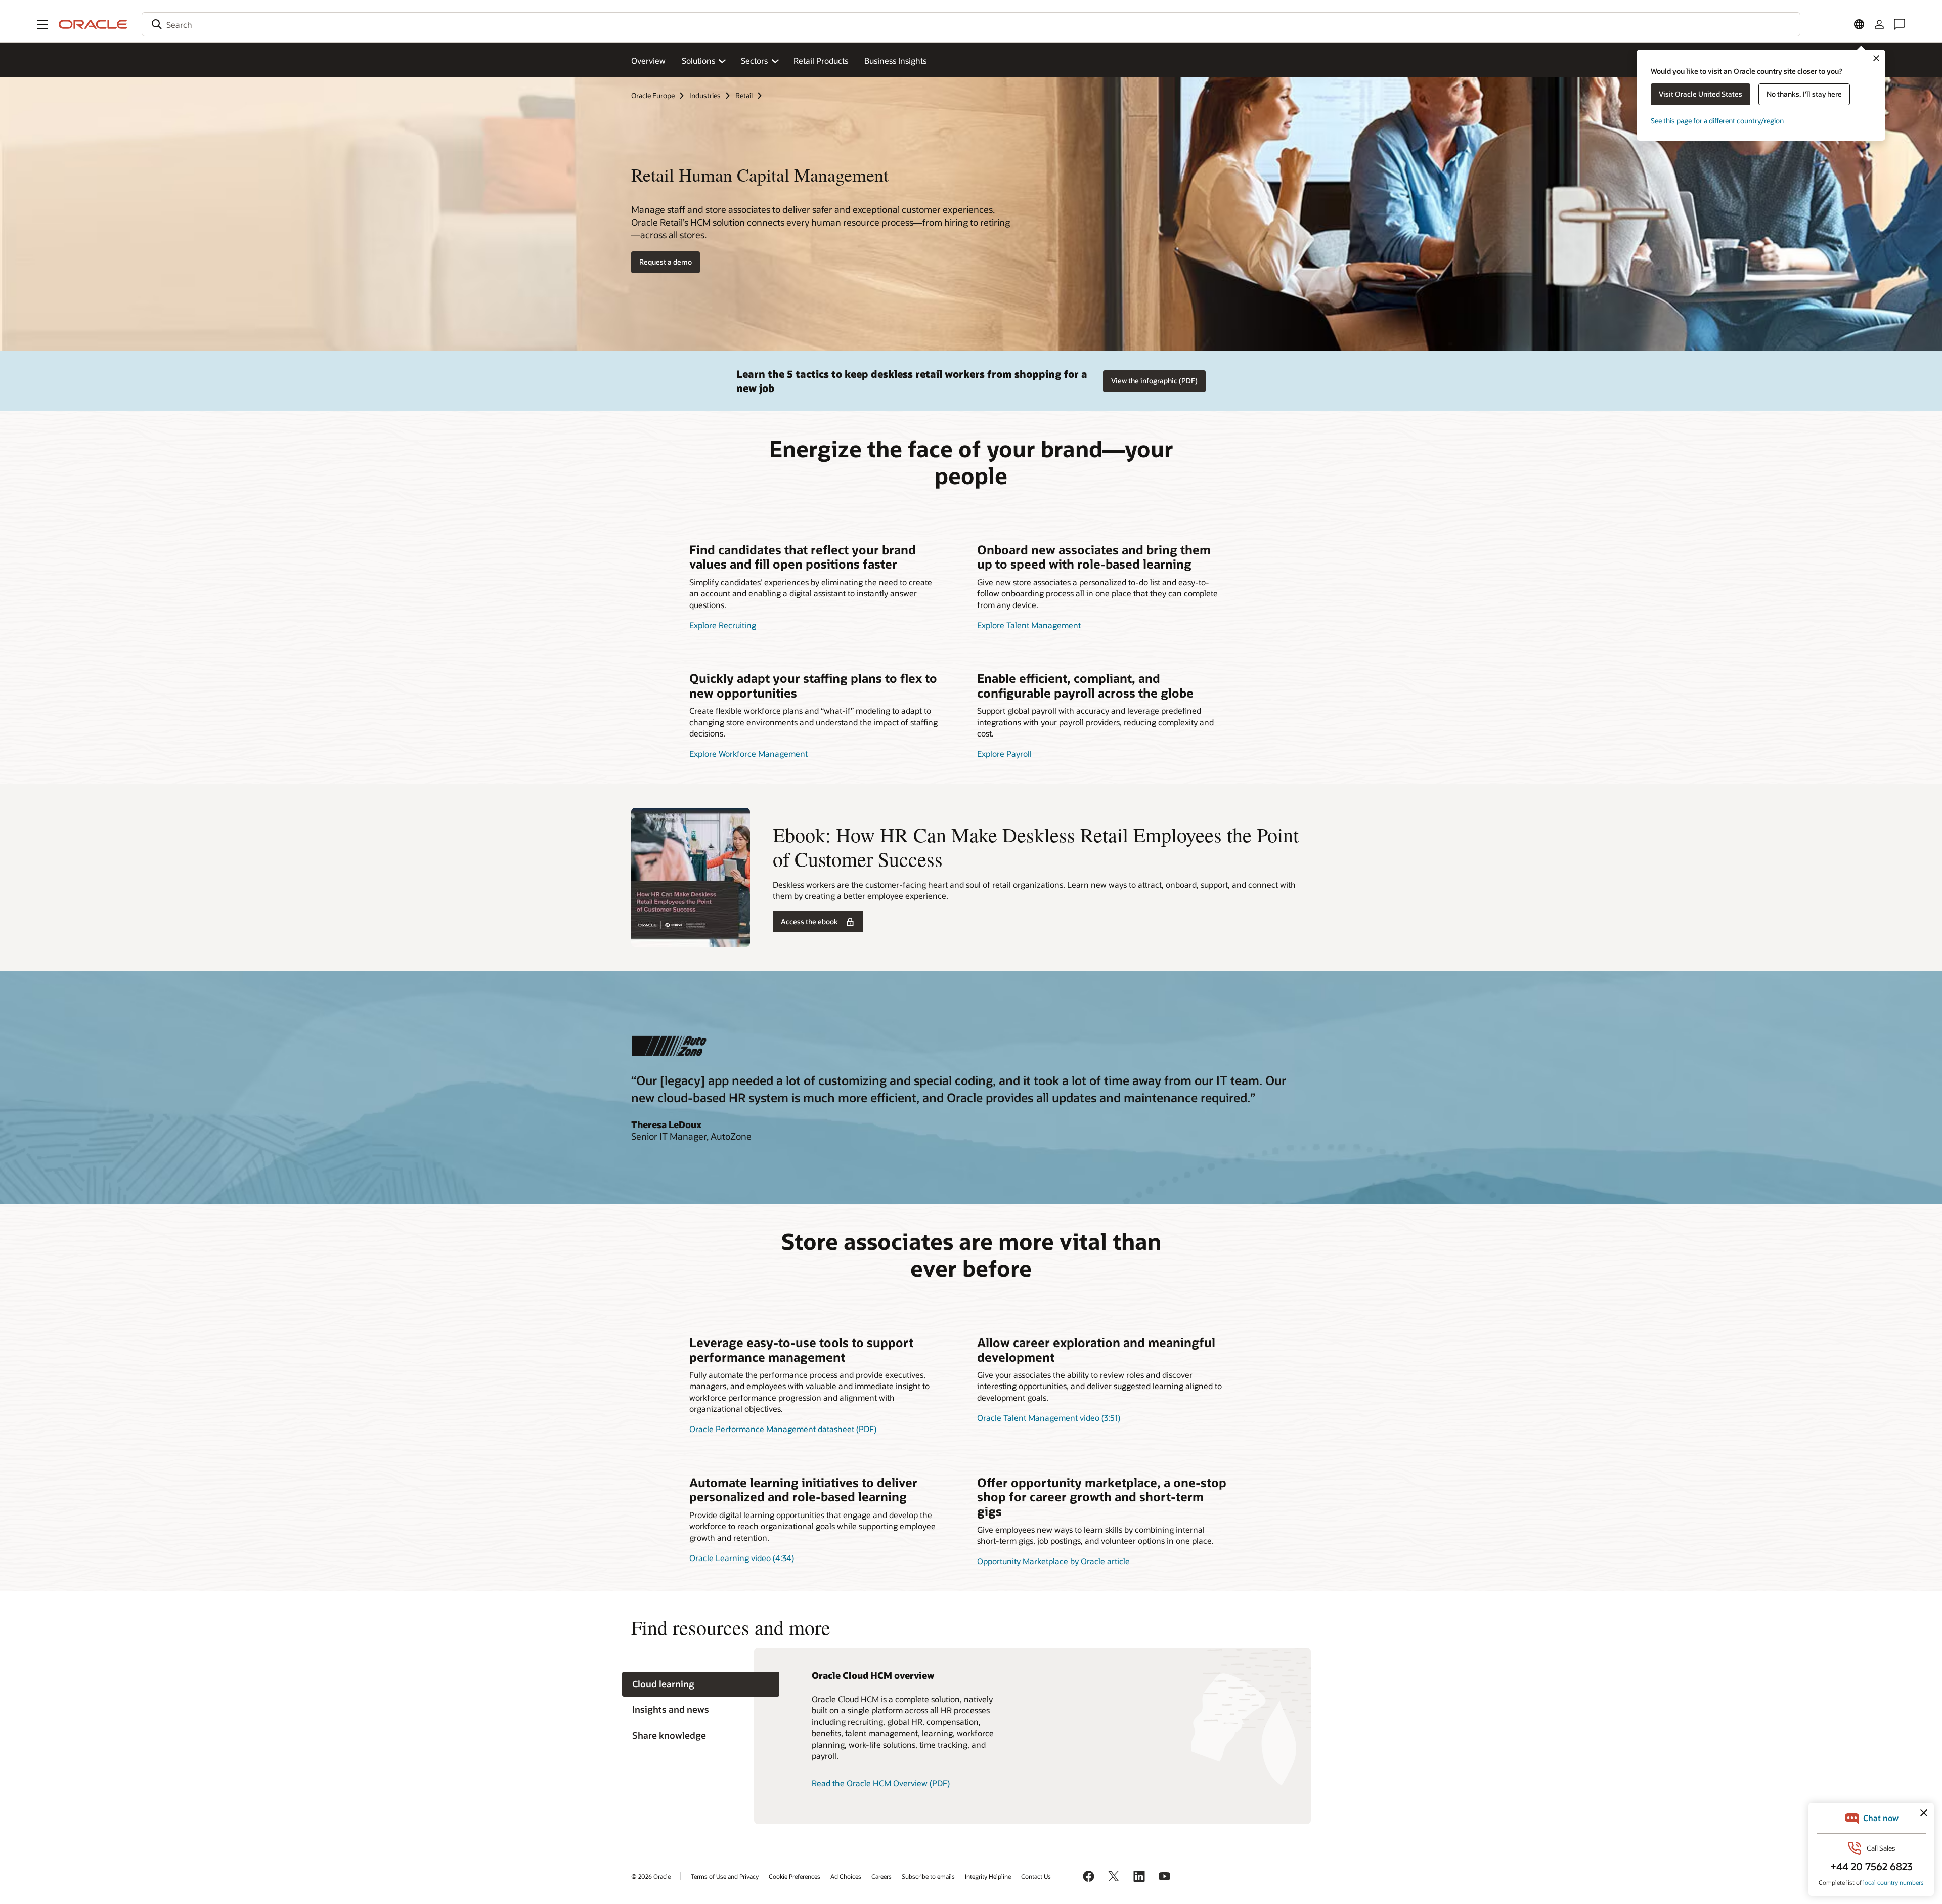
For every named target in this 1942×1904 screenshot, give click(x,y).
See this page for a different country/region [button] (1717, 121)
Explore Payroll (1004, 753)
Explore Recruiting (723, 625)
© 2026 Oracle (651, 1876)
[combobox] (971, 24)
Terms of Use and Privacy (725, 1876)
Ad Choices (846, 1876)
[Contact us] (1900, 24)
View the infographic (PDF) (1154, 381)
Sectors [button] (754, 60)
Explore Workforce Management (748, 753)
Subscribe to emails (928, 1876)
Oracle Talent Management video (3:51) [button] (1049, 1418)
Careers (881, 1876)
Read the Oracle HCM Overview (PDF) (881, 1783)
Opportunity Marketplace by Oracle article (1053, 1561)
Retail (744, 95)
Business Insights (895, 60)
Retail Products (821, 60)
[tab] (701, 1684)
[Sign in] (1879, 24)
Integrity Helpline (988, 1876)
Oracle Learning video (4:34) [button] (742, 1558)
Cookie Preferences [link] (795, 1876)
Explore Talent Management (1029, 625)
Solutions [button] (698, 60)
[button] (42, 24)
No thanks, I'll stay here (1804, 94)
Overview (648, 60)
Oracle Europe (653, 95)
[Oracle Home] (93, 24)
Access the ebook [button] (809, 921)
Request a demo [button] (666, 262)
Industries (705, 95)
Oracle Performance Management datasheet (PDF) (783, 1429)
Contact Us (1036, 1876)
